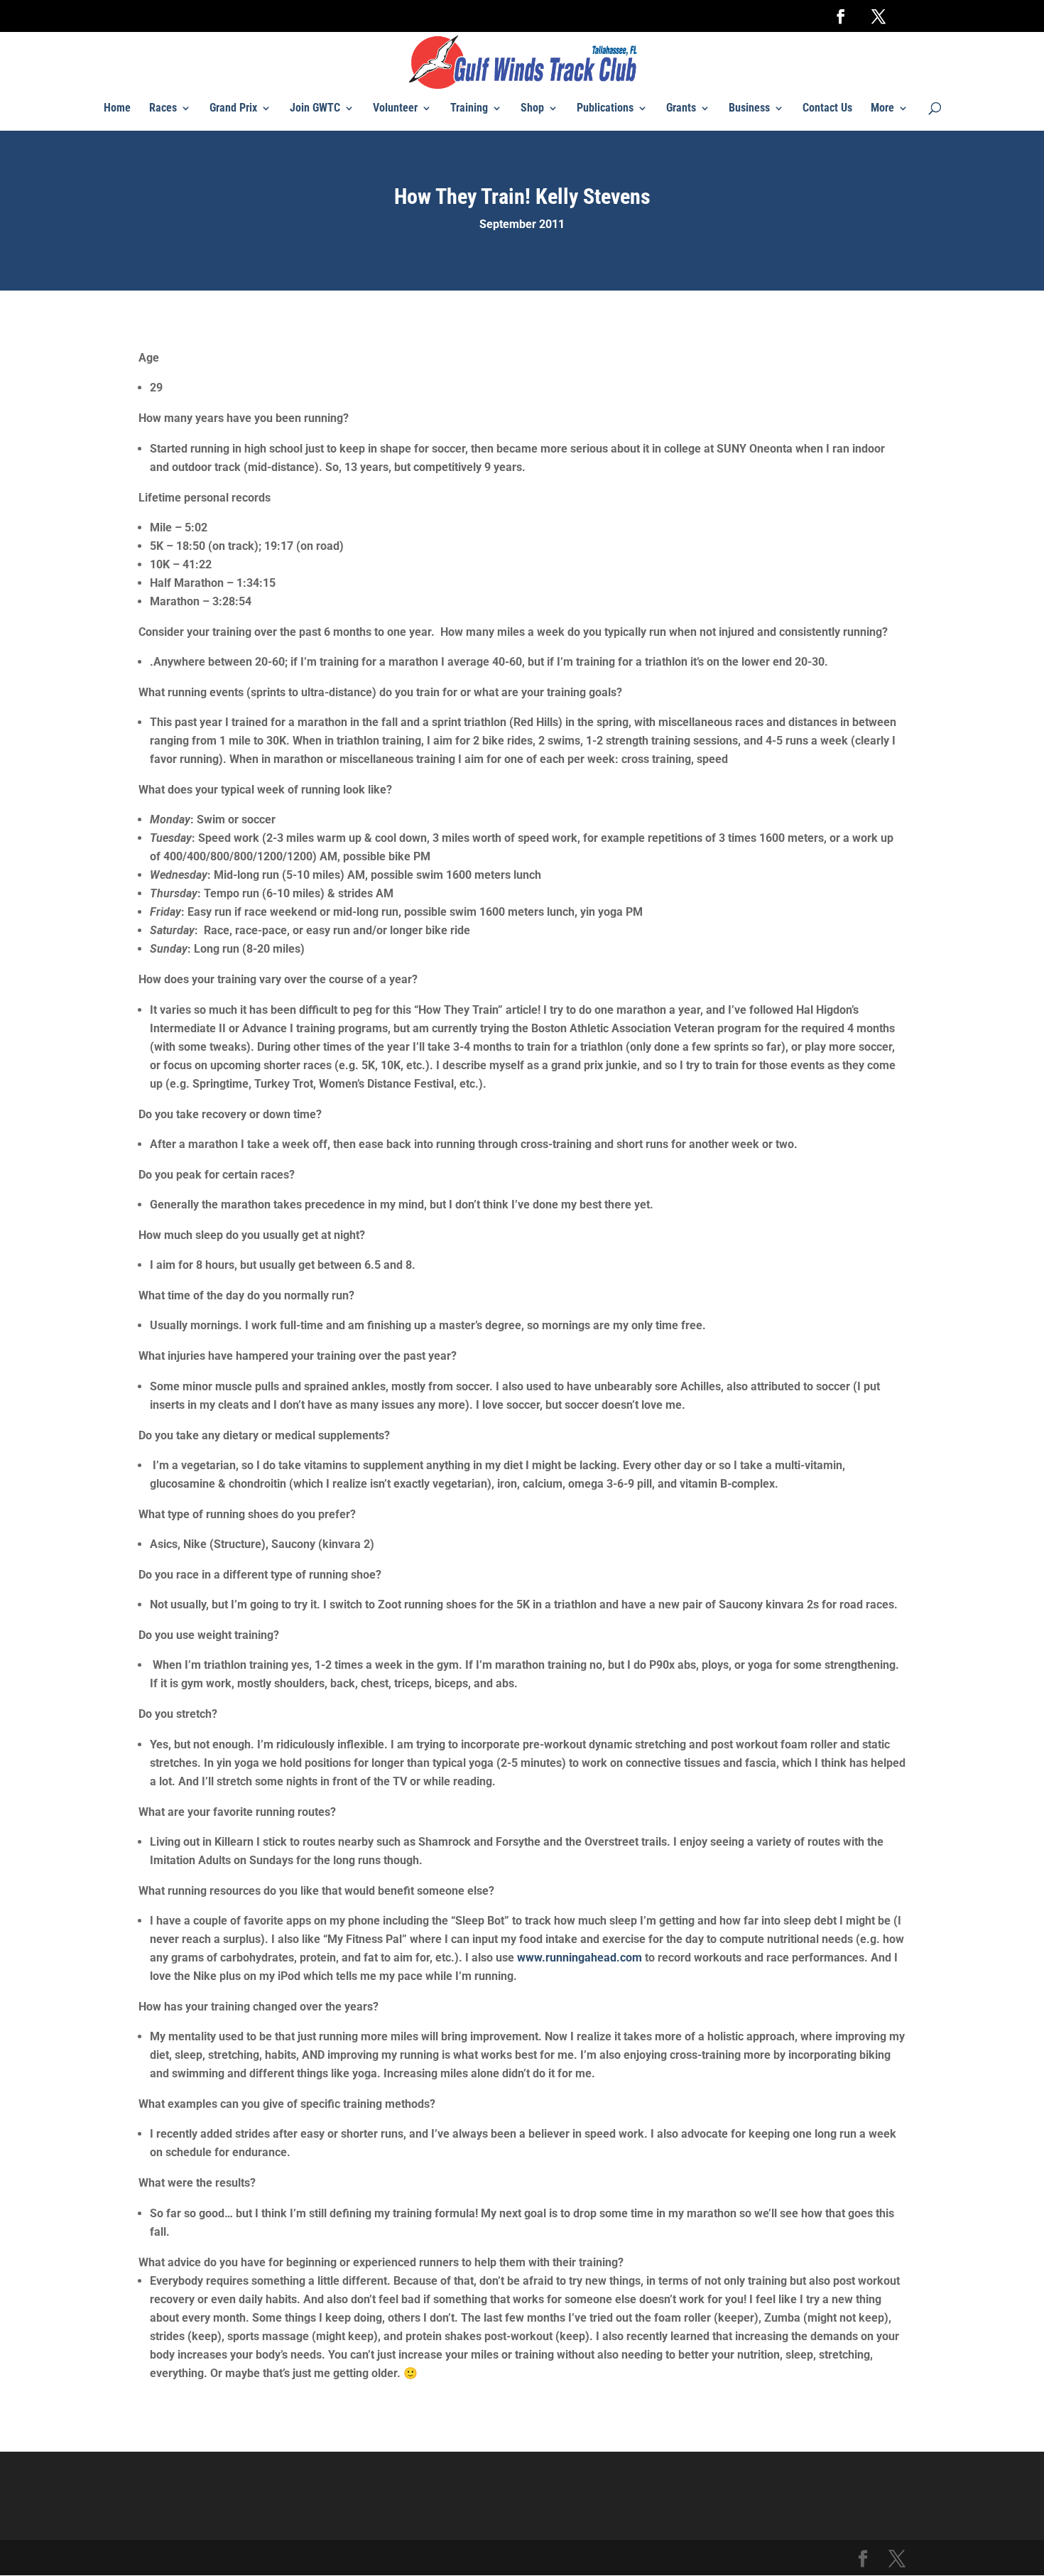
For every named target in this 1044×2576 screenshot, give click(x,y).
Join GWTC (315, 109)
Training (469, 109)
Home (117, 109)
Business (749, 109)
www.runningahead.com (580, 1958)
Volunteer (395, 109)
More (882, 109)
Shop (532, 109)
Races (163, 109)
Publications (605, 109)
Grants (681, 109)
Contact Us (827, 109)
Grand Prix (233, 109)
